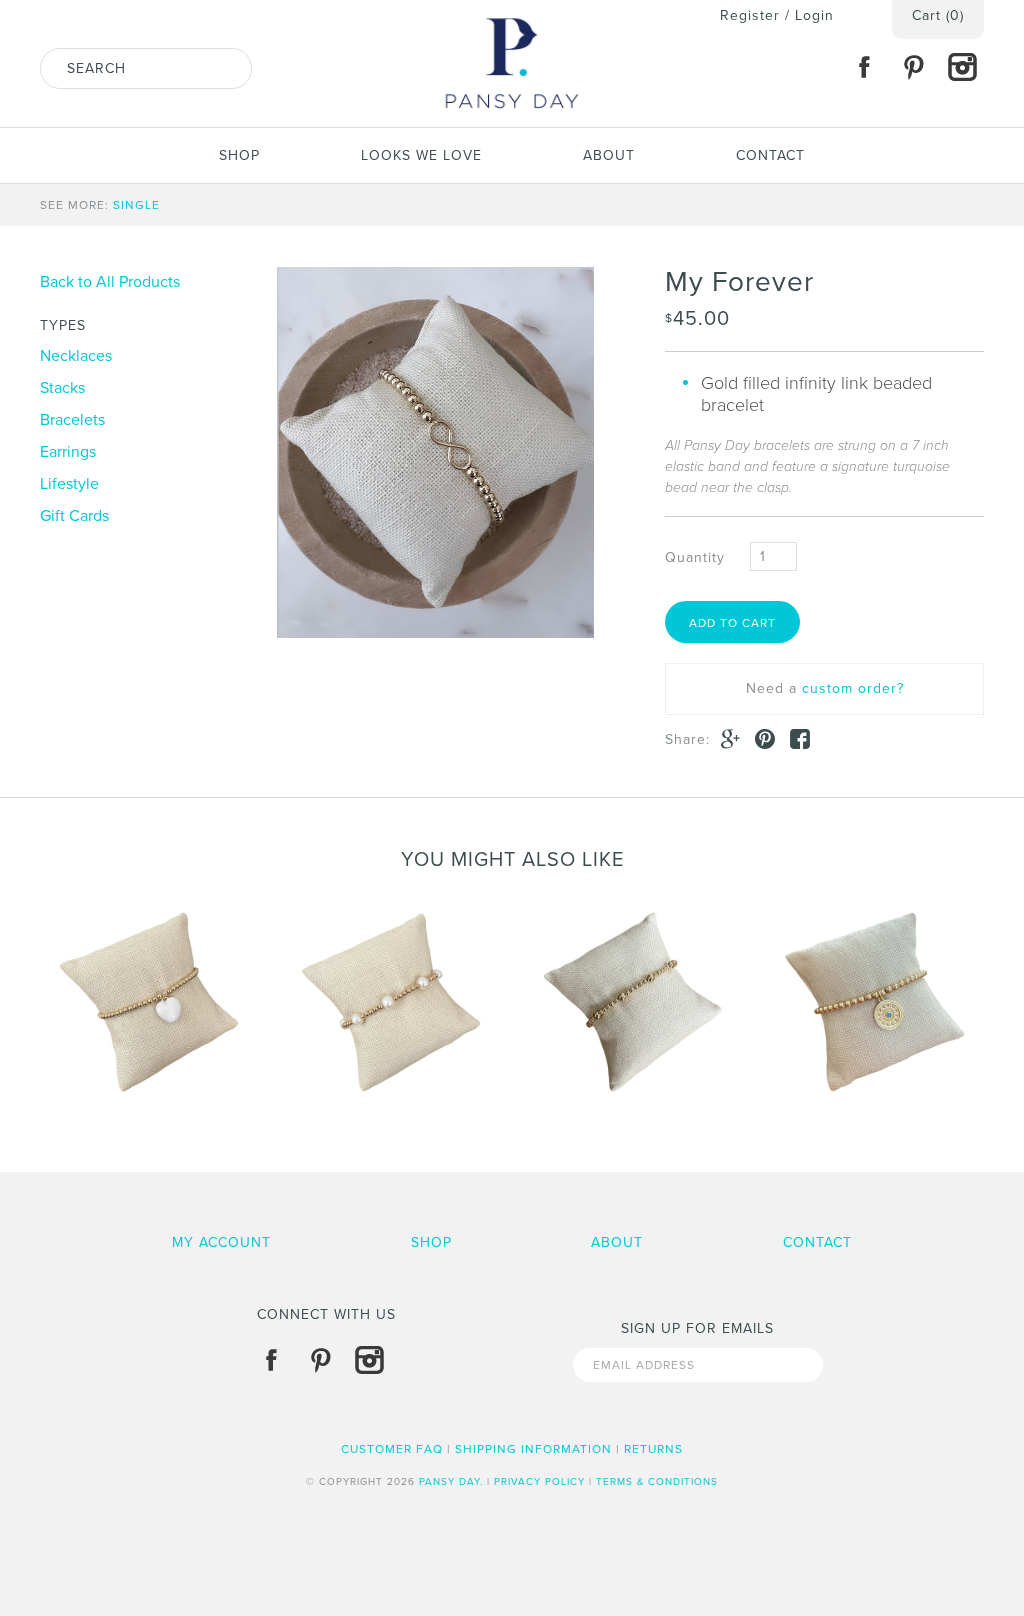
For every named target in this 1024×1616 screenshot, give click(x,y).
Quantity (695, 557)
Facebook (864, 67)
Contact (770, 155)
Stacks (62, 388)
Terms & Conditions (657, 1482)
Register (750, 15)
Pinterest (913, 67)
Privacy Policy (539, 1482)
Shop (239, 155)
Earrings (68, 452)
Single (136, 205)
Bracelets (72, 420)
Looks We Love (421, 155)
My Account (221, 1242)
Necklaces (76, 356)
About (609, 155)
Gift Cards (74, 516)
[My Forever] (435, 452)
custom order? (853, 688)
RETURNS (653, 1449)
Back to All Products (110, 282)
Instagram (962, 67)
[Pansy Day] (512, 10)
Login (814, 15)
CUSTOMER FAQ (392, 1449)
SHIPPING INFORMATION (533, 1449)
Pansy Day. (451, 1482)
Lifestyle (69, 484)
